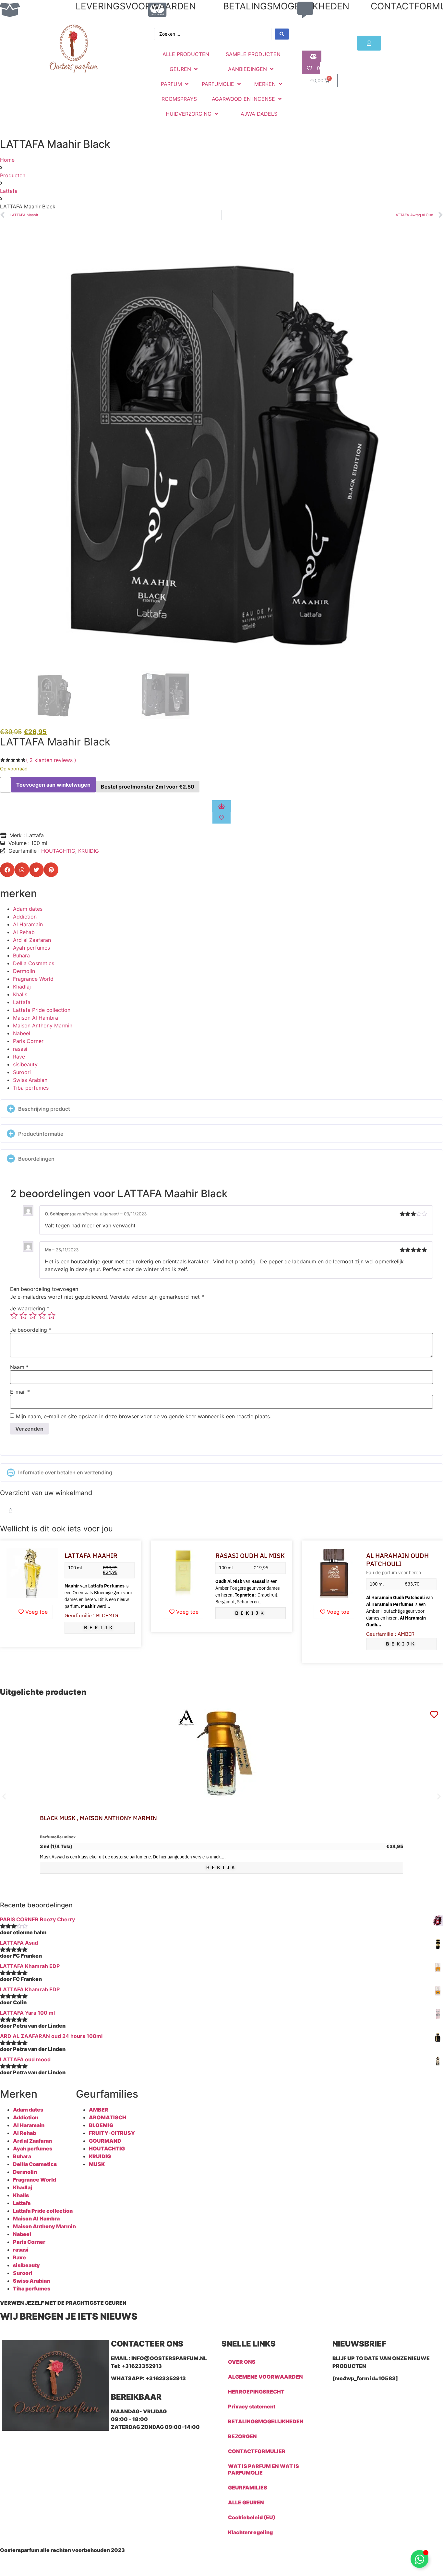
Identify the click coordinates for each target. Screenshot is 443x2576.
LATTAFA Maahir (91, 1556)
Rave (19, 1057)
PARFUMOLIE (218, 84)
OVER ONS (242, 2362)
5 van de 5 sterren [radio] (52, 1316)
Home (7, 160)
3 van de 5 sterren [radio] (33, 1316)
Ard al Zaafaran (32, 940)
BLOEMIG (101, 2125)
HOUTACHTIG (58, 851)
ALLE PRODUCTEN (186, 54)
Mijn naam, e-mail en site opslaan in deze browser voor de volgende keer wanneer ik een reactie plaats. (144, 1416)
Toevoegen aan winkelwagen (53, 785)
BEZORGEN (242, 2436)
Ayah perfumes (31, 948)
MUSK (97, 2164)
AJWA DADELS (259, 114)
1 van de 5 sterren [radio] (14, 1316)
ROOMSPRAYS (179, 99)
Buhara (21, 955)
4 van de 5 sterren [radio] (42, 1316)
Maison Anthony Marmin (43, 1025)
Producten (13, 175)
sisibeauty (25, 1064)
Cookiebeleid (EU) (252, 2517)
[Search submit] (282, 34)
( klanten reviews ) (51, 760)
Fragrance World (33, 979)
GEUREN (180, 69)
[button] (7, 870)
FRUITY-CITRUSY (112, 2133)
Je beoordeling (31, 1330)
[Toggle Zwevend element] (419, 2559)
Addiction (25, 917)
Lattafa (9, 191)
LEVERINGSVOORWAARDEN (136, 6)
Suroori (22, 1072)
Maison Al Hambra (36, 1018)
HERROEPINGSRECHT (256, 2392)
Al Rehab (24, 932)
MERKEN (265, 84)
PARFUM (171, 84)
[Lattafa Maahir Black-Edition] (221, 449)
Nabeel (22, 1033)
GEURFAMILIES (248, 2488)
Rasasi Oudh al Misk (250, 1556)
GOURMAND (105, 2141)
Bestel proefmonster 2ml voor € (148, 787)
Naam (19, 1367)
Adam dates (28, 909)
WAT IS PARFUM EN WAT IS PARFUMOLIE (263, 2469)
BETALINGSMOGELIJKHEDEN (286, 6)
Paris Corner (28, 1041)
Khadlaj (22, 987)
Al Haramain (28, 924)
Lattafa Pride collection (42, 1010)
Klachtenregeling (250, 2532)
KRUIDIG (89, 851)
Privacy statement (252, 2406)
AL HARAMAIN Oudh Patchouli (397, 1560)
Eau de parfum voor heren (394, 1572)
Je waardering (30, 1308)
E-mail (20, 1392)
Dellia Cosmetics (34, 963)
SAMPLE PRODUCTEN (253, 54)
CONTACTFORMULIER (257, 2451)
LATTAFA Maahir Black (55, 742)
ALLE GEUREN (246, 2502)
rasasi (20, 1049)
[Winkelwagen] (11, 1510)
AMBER (99, 2110)
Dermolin (24, 971)
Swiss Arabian (30, 1080)
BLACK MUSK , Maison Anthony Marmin (98, 1818)
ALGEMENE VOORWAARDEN (265, 2377)
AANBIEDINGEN (247, 69)
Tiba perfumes (31, 1088)
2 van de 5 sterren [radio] (23, 1316)
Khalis (20, 994)
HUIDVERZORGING (189, 114)
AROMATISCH (108, 2117)
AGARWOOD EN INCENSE (243, 99)
